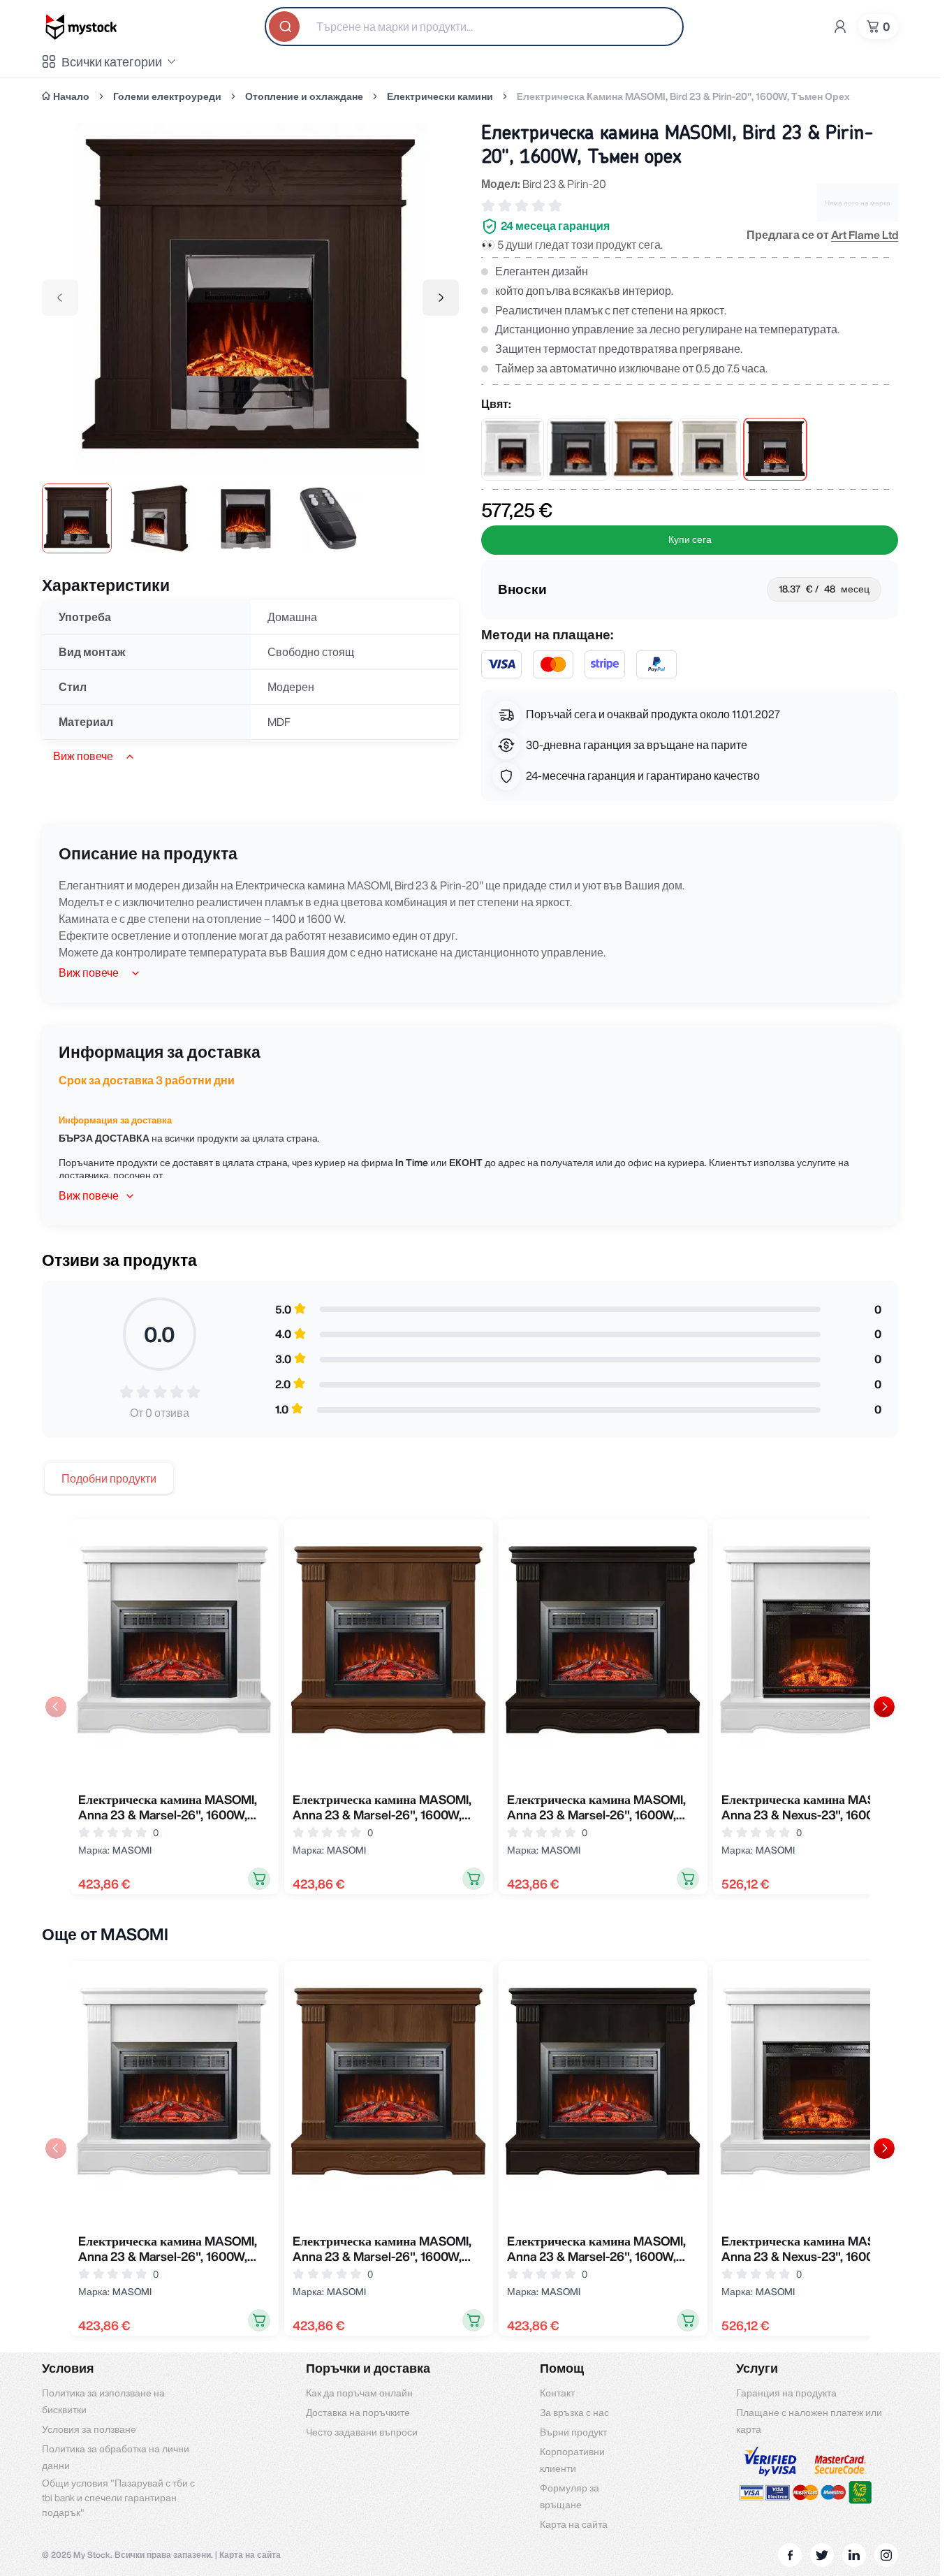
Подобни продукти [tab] (109, 1478)
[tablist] (109, 1478)
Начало (71, 96)
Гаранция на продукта (786, 2393)
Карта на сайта (574, 2524)
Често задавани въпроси (362, 2432)
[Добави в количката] (259, 1879)
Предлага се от (822, 235)
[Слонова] (710, 449)
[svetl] (644, 449)
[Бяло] (513, 449)
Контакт (557, 2393)
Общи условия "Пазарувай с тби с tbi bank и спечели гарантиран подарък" (118, 2498)
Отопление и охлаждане (304, 96)
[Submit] (286, 27)
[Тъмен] (775, 449)
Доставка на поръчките (358, 2413)
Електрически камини (440, 96)
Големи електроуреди (167, 96)
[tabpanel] (470, 1707)
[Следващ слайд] (884, 1707)
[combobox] (474, 27)
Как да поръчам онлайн (359, 2393)
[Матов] (578, 449)
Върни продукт (573, 2432)
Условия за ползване (89, 2429)
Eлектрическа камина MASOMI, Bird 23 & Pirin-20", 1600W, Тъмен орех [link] (683, 96)
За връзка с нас (574, 2413)
